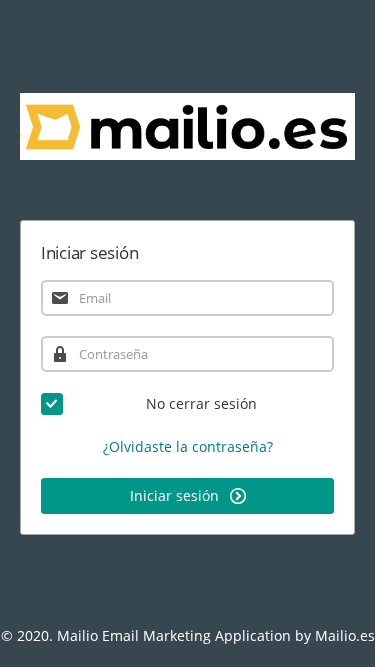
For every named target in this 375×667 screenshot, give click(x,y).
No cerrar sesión (201, 403)
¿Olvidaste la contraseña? (188, 446)
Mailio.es (345, 635)
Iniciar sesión (176, 495)
